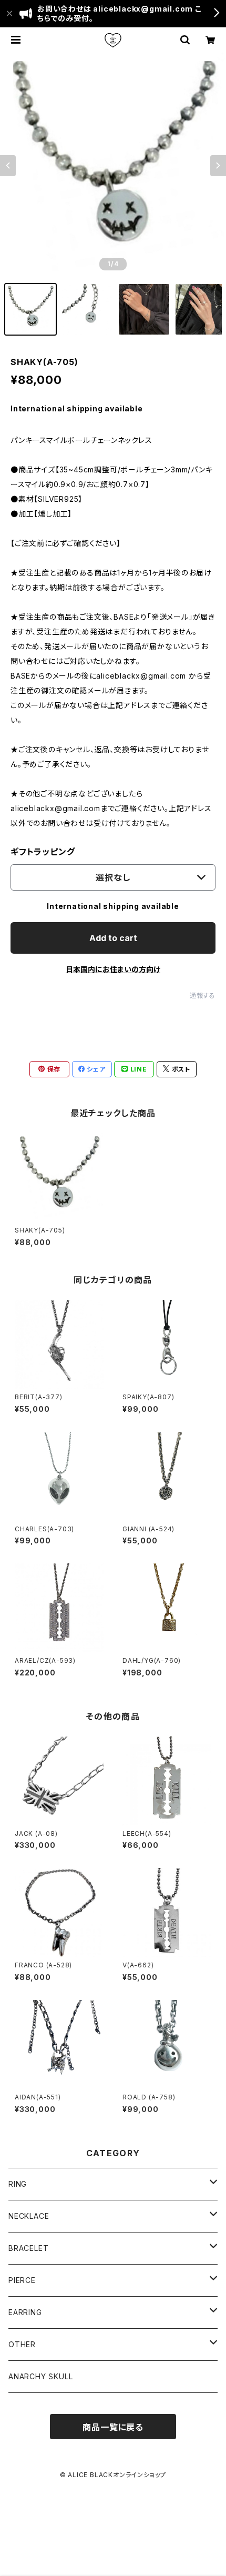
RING (18, 2184)
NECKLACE (29, 2216)
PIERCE (22, 2280)
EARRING (25, 2312)
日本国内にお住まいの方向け (113, 969)
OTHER (22, 2344)
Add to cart (113, 938)
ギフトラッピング (43, 852)
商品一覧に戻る (113, 2427)
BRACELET (28, 2248)
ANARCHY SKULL (40, 2376)
